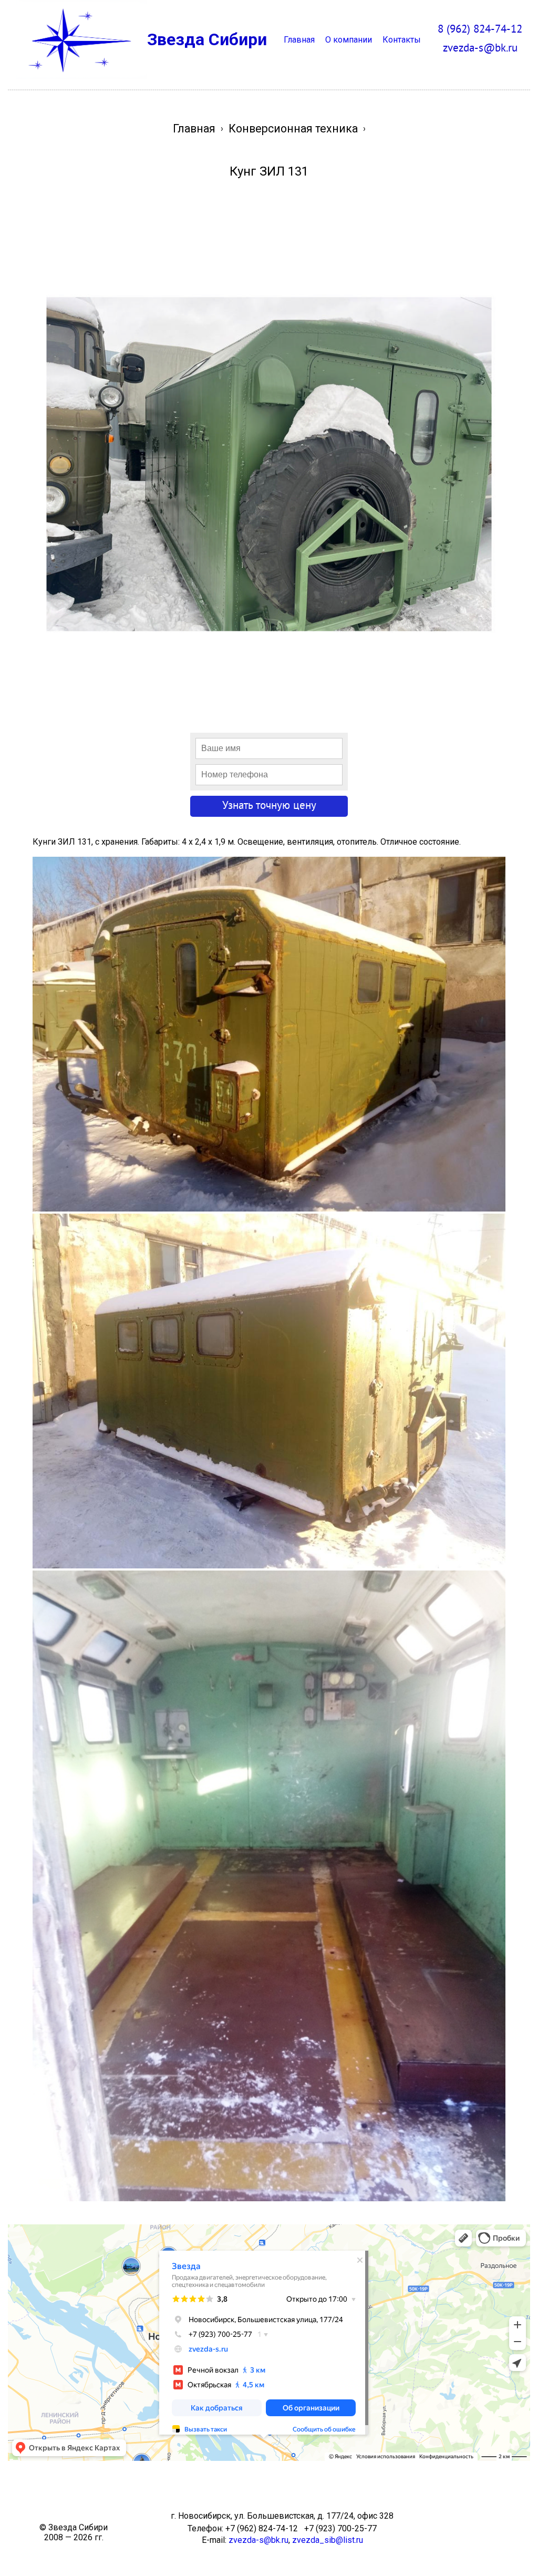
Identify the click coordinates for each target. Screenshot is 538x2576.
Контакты (402, 40)
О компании (349, 40)
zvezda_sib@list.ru (328, 2540)
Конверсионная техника (293, 129)
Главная (299, 40)
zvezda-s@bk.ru (258, 2540)
